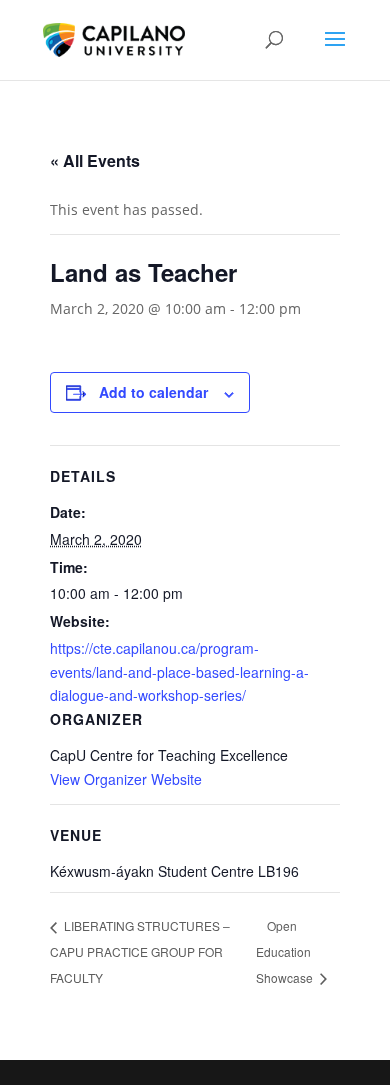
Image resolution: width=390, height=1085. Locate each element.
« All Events (95, 160)
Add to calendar (153, 392)
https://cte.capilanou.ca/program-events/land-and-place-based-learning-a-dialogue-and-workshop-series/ (179, 672)
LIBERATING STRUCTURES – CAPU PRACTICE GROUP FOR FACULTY (140, 951)
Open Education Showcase (286, 951)
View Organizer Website (126, 779)
